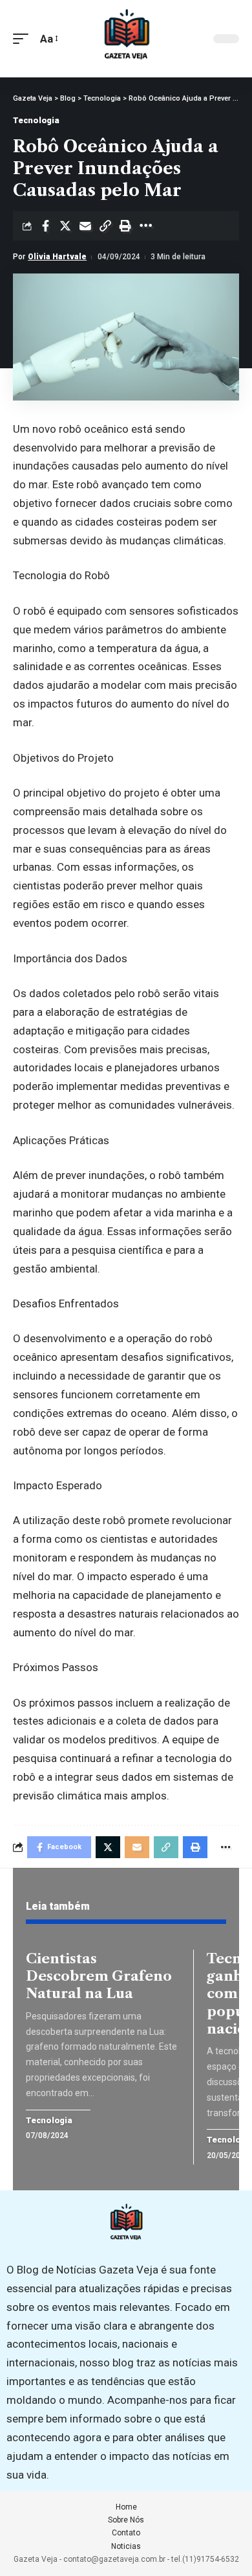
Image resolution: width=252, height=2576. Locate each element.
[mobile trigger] (24, 39)
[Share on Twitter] (65, 226)
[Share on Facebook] (45, 226)
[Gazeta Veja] (126, 39)
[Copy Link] (105, 226)
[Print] (125, 226)
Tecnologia (36, 120)
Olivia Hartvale (57, 257)
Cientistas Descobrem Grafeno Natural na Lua (99, 1976)
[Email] (85, 226)
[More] (145, 226)
